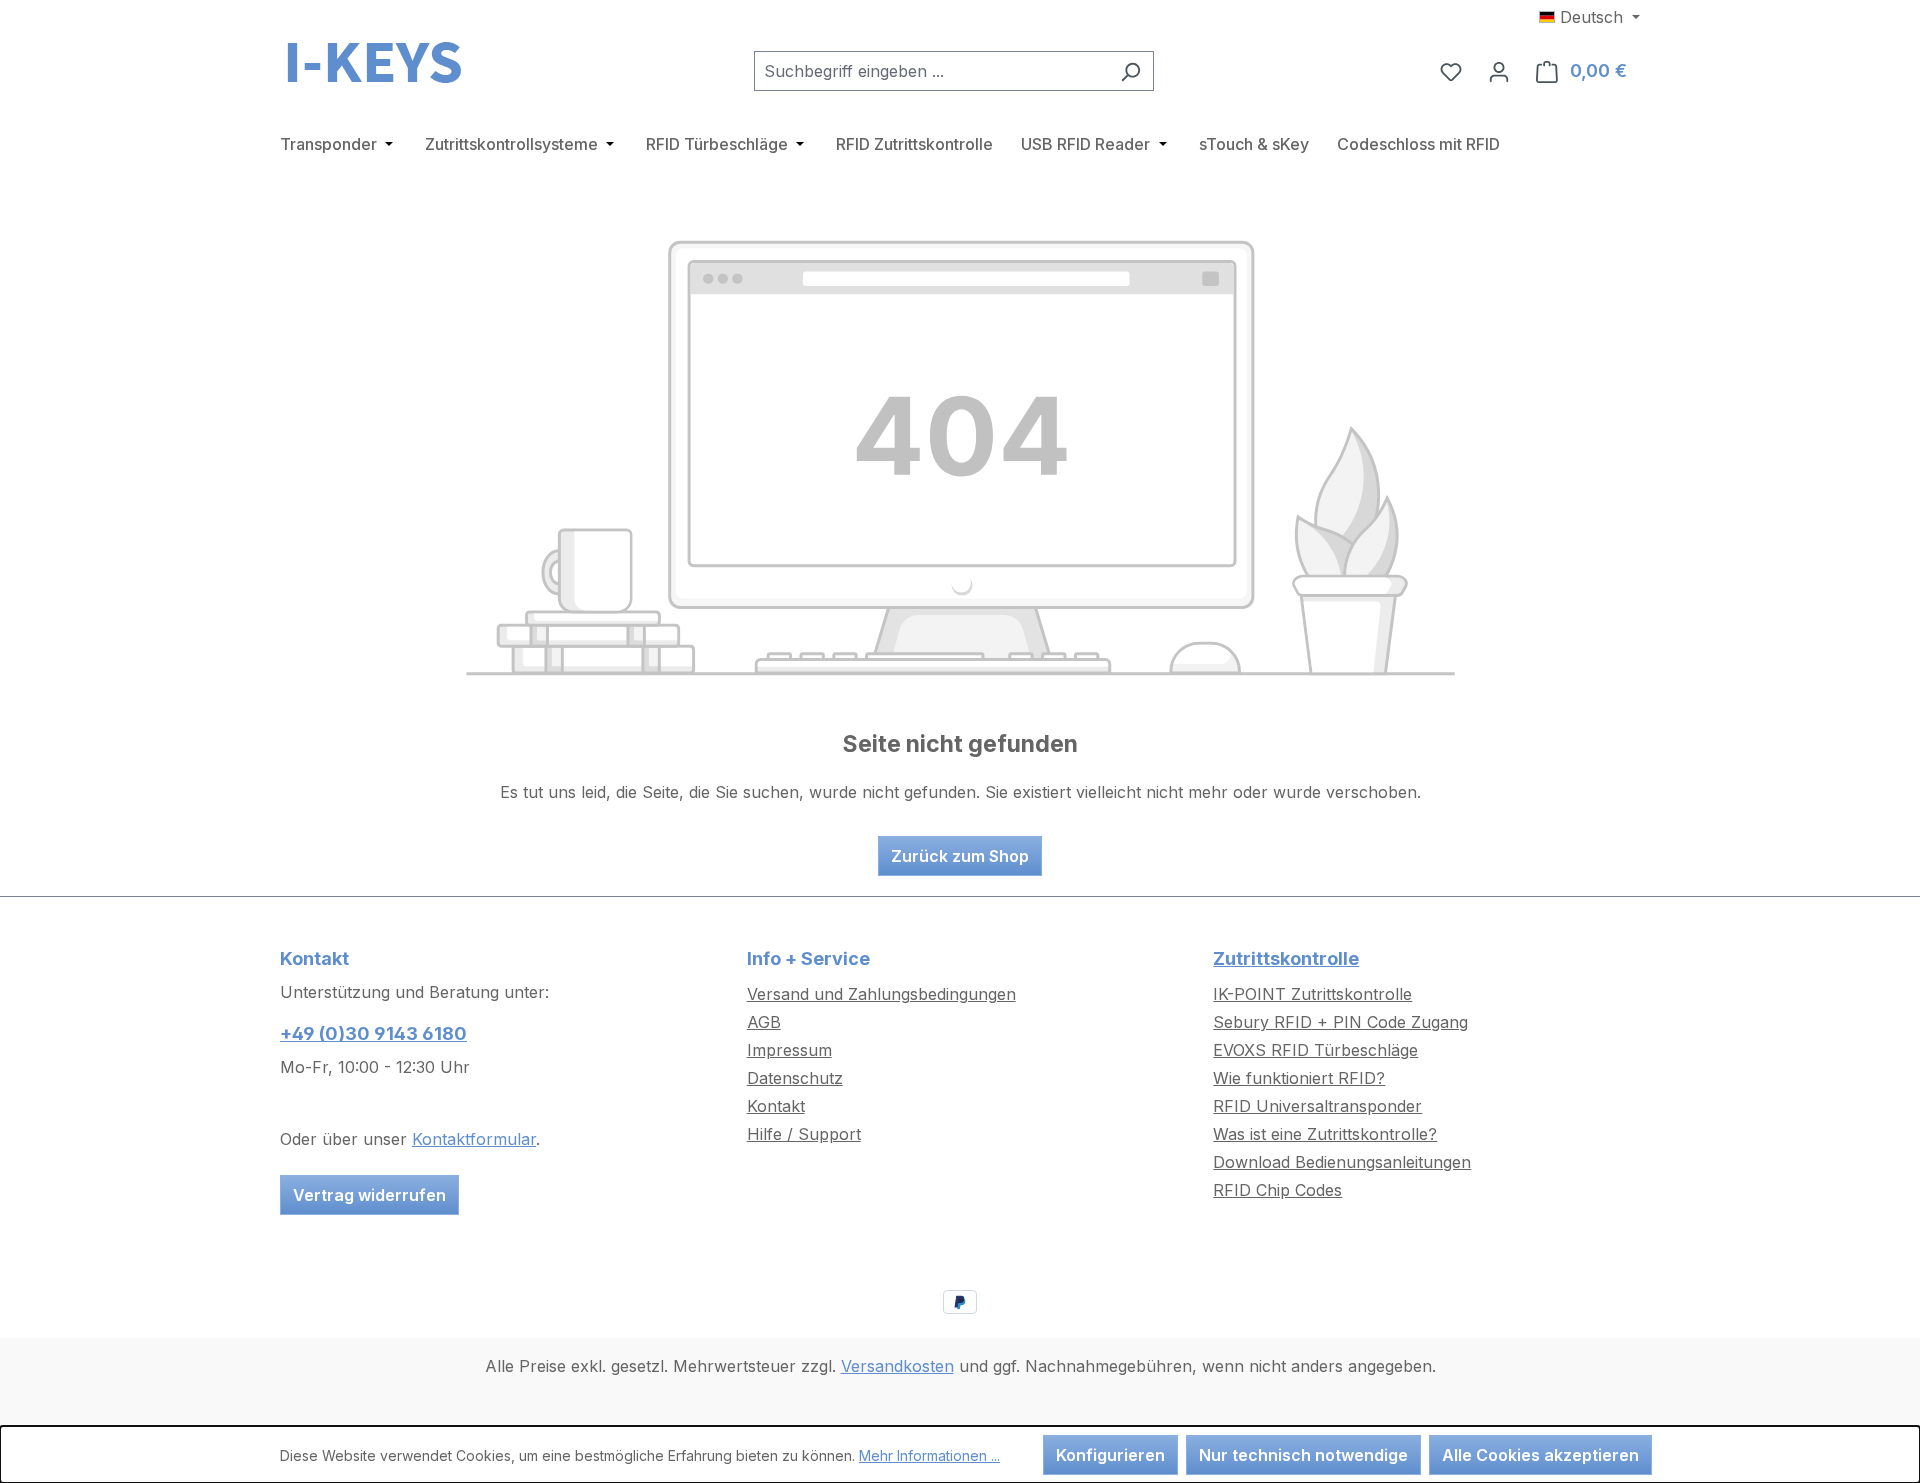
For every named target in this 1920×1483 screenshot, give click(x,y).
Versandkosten (897, 1366)
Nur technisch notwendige (1303, 1455)
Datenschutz (795, 1078)
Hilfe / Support (804, 1134)
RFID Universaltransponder (1317, 1106)
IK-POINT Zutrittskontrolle (1312, 994)
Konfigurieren (1110, 1455)
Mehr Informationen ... (929, 1455)
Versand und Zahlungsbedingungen (881, 994)
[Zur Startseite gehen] (380, 67)
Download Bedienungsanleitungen (1342, 1162)
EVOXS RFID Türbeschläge (1315, 1050)
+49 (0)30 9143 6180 (373, 1033)
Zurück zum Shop (960, 856)
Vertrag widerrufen (369, 1195)
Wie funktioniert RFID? (1299, 1078)
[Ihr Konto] (1499, 71)
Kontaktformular (474, 1139)
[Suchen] (1130, 71)
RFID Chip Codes (1277, 1190)
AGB (764, 1022)
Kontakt (776, 1106)
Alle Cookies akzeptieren (1540, 1455)
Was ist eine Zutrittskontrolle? (1325, 1134)
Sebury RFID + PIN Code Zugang (1340, 1022)
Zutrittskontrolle (1286, 958)
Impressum (789, 1050)
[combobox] (931, 71)
